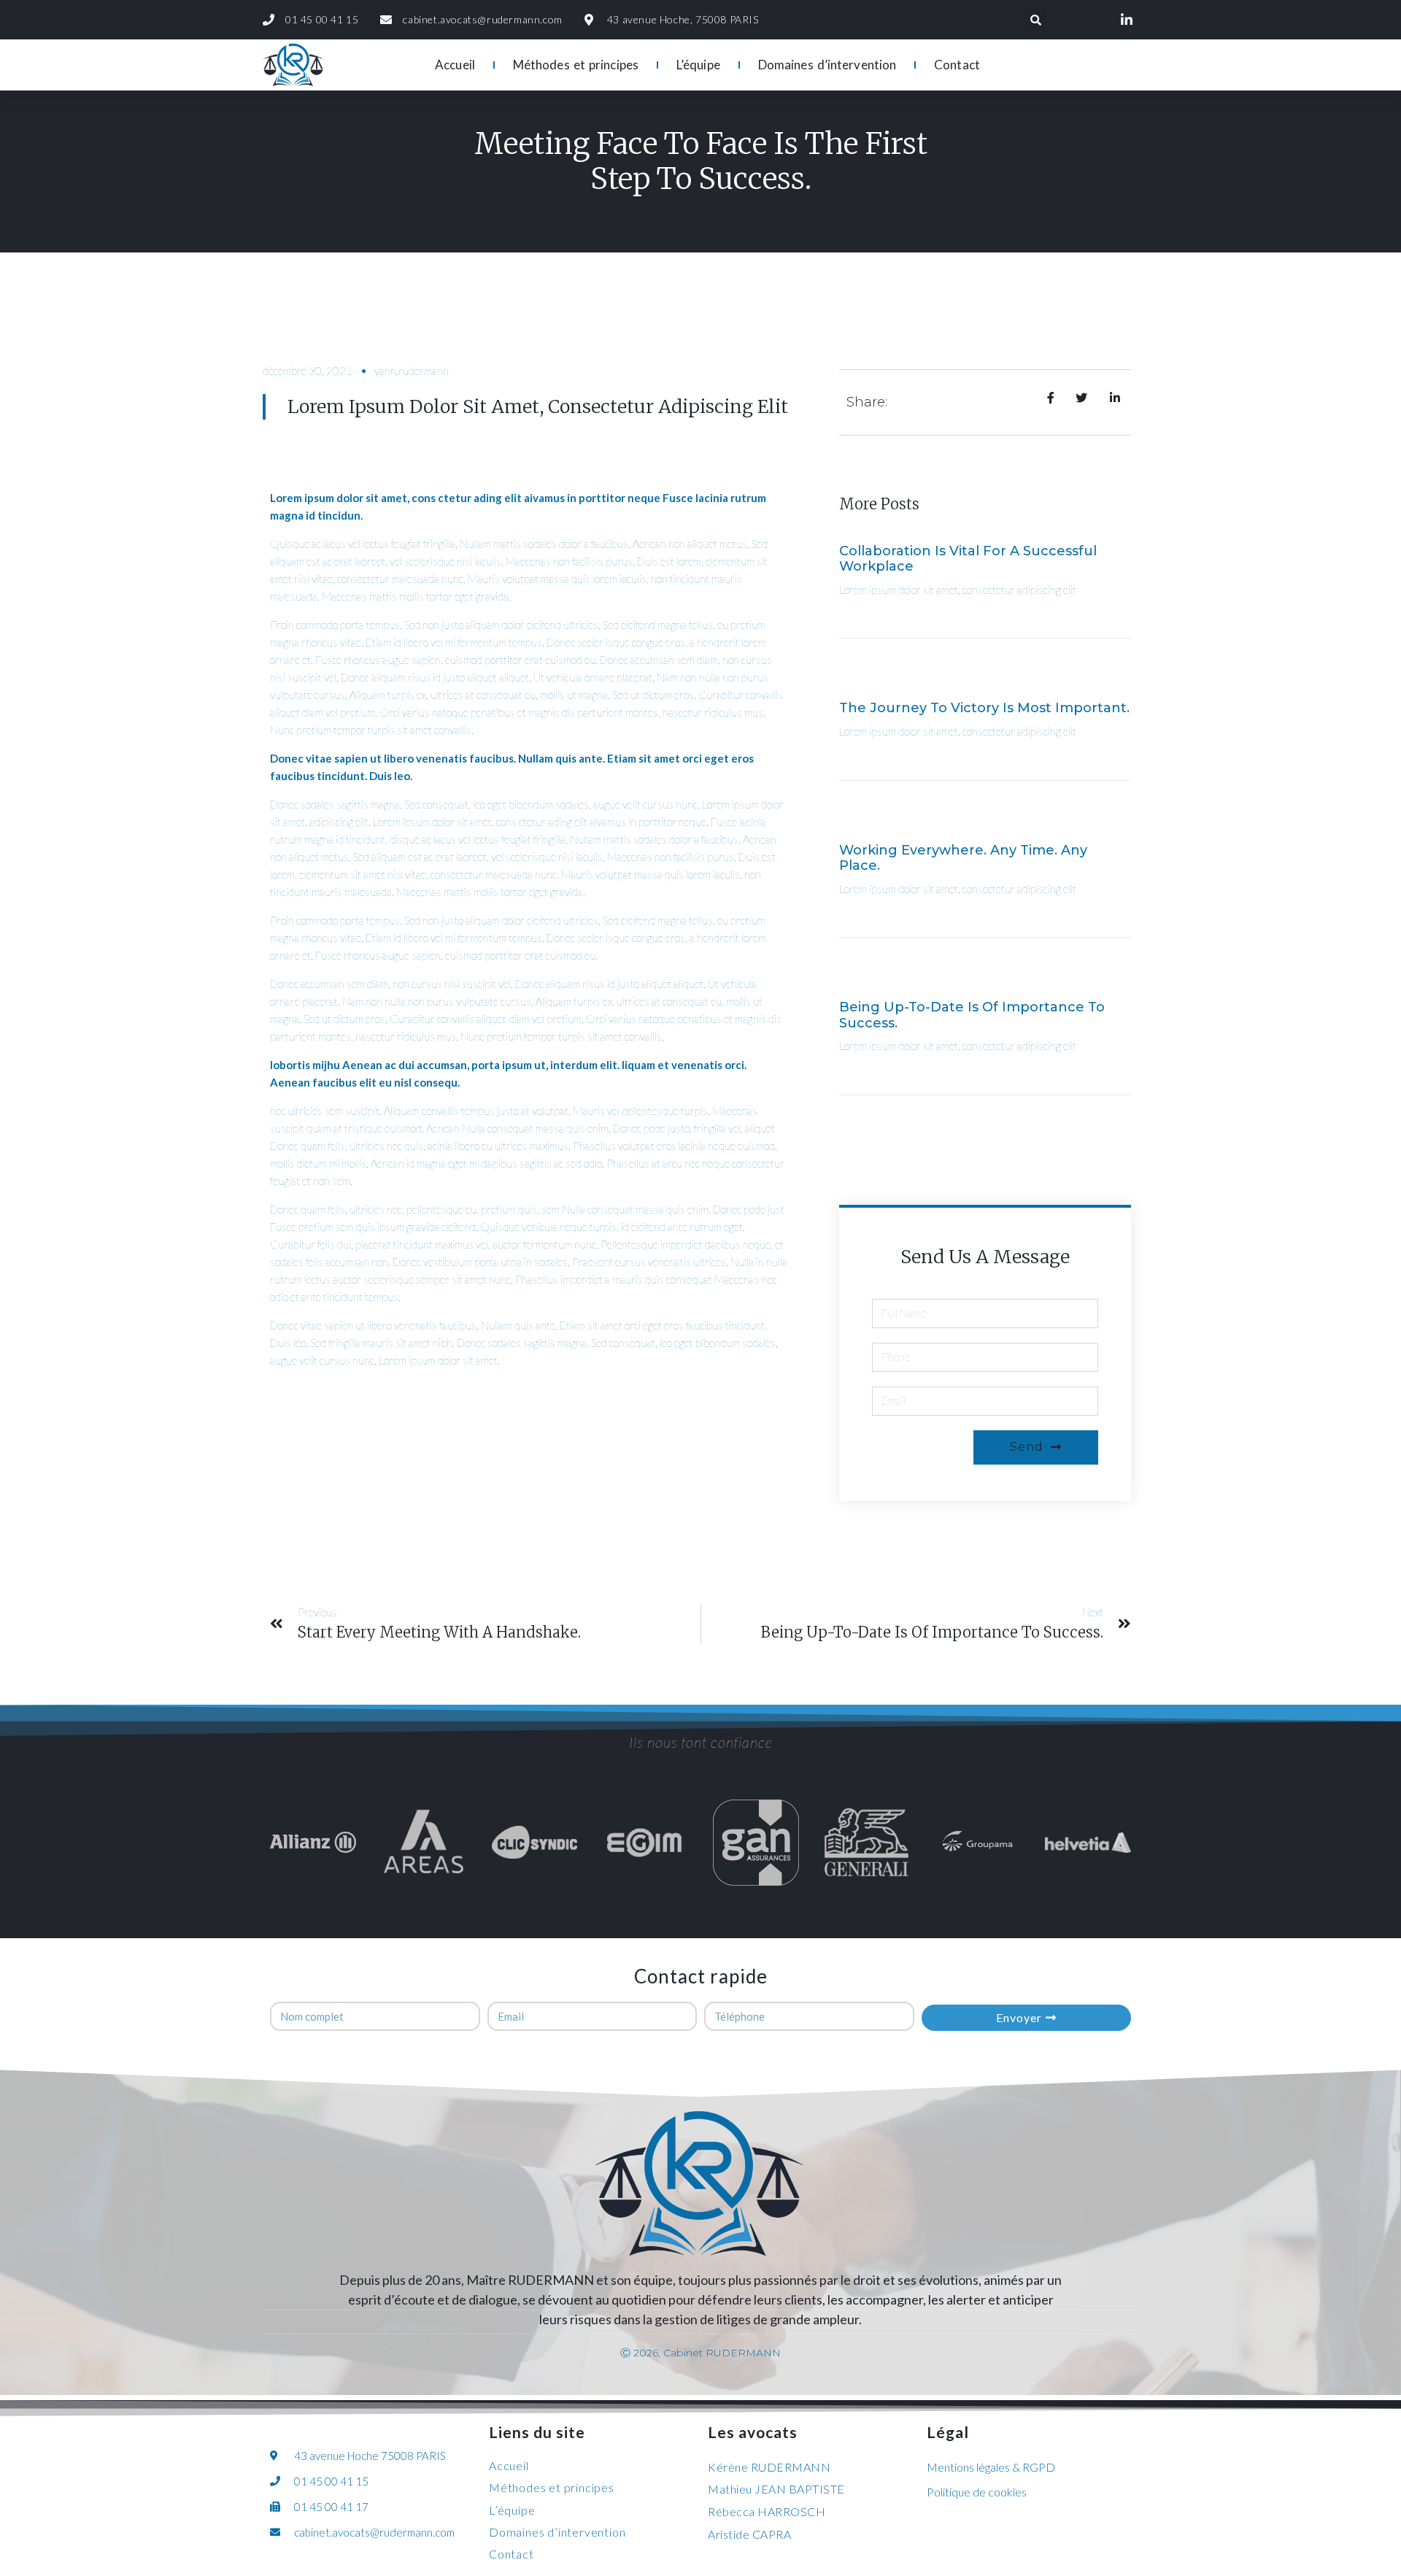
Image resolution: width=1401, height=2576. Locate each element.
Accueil (455, 65)
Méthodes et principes (576, 65)
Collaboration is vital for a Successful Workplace (968, 559)
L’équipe (698, 65)
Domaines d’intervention (827, 65)
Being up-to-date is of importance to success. (972, 1015)
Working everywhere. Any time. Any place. (963, 858)
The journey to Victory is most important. (984, 708)
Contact (957, 65)
